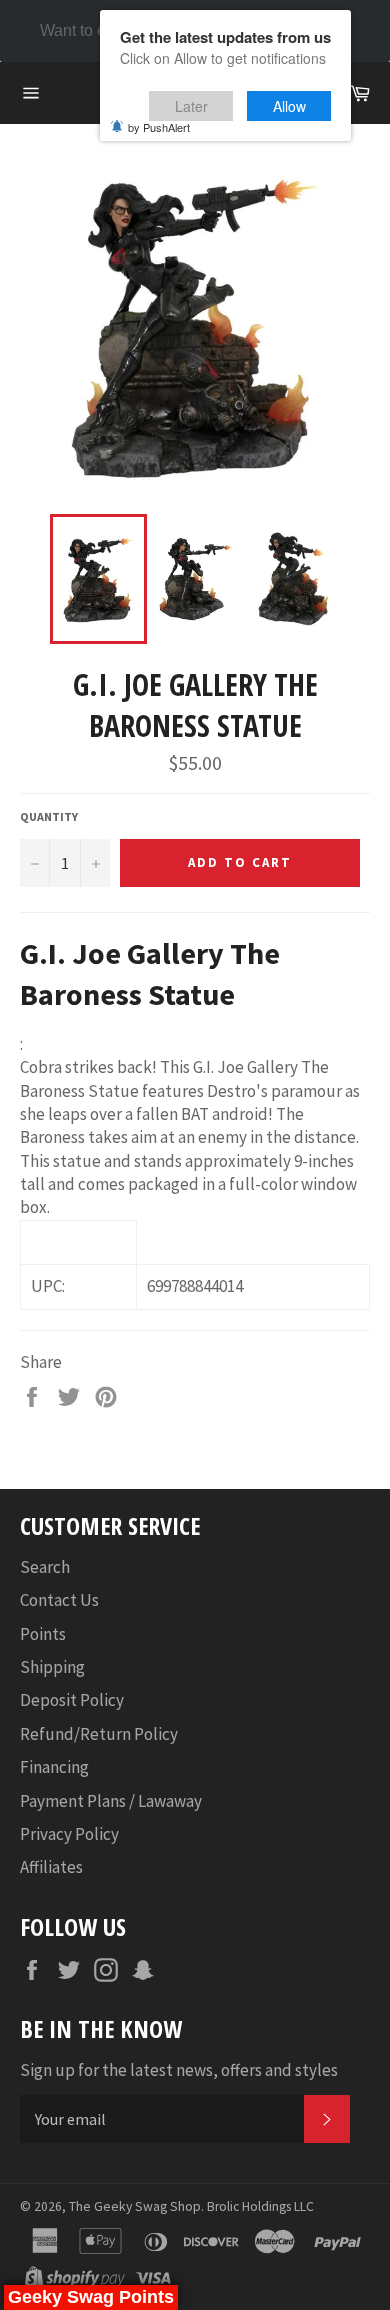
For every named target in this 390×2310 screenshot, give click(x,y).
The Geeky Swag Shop (135, 2206)
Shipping (52, 1667)
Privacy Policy (69, 1834)
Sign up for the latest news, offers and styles (179, 2070)
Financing (54, 1767)
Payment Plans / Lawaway (111, 1801)
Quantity (49, 816)
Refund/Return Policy (99, 1734)
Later (191, 106)
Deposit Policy (72, 1700)
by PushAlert (159, 127)
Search (45, 1567)
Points (43, 1634)
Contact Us (59, 1600)
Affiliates (51, 1867)
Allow (289, 106)
